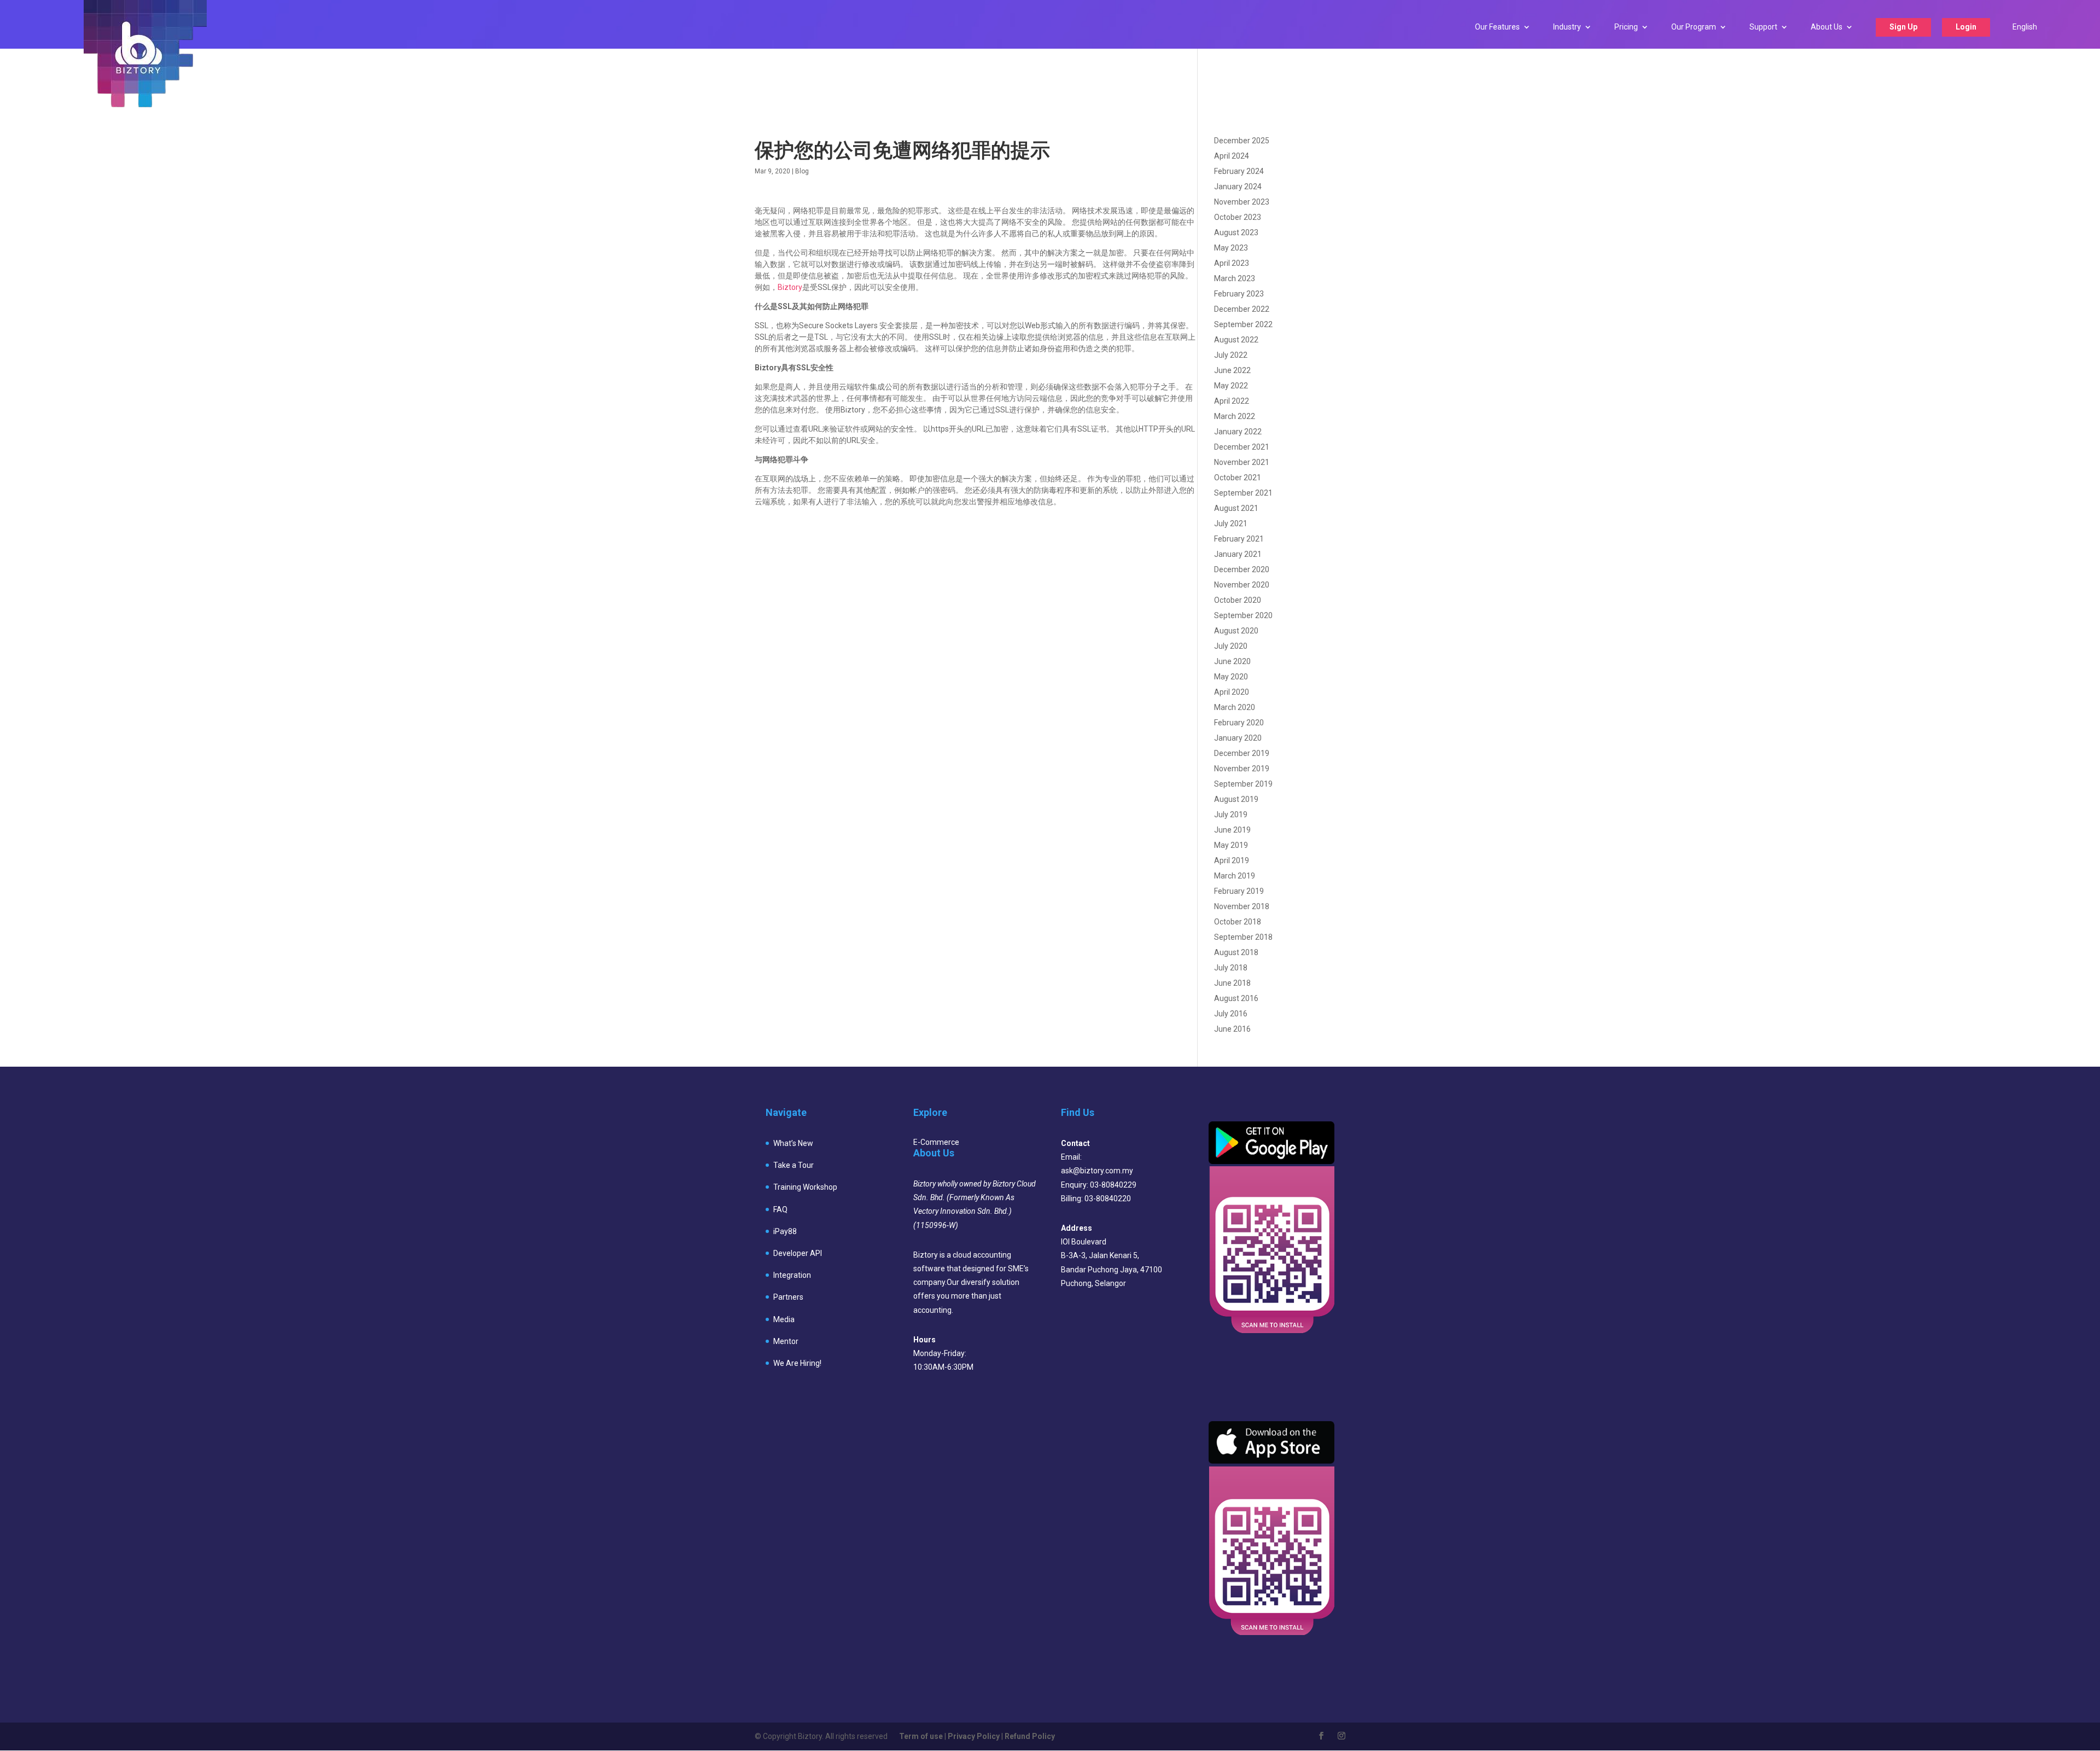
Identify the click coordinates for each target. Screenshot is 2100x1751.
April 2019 (1232, 860)
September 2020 (1243, 615)
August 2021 (1236, 508)
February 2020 (1239, 723)
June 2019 (1232, 830)
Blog (802, 171)
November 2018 (1242, 906)
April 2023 (1232, 263)
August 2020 (1236, 631)
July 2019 (1231, 815)
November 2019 (1242, 769)
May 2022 (1231, 386)
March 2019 (1235, 876)
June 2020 (1232, 661)
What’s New (793, 1143)
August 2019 (1236, 799)
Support (1763, 27)
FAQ (780, 1209)
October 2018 (1238, 922)
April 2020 (1232, 692)
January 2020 (1238, 738)
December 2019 (1242, 753)
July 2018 (1231, 968)
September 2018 (1243, 937)
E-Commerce (936, 1142)
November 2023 (1242, 202)
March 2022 (1235, 416)
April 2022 (1232, 401)
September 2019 (1243, 784)
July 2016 (1231, 1014)
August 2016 (1236, 998)
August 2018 (1236, 952)
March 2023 (1235, 278)
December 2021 (1242, 447)
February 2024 (1239, 171)
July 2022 (1231, 355)
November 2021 (1242, 462)
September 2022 (1243, 324)
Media (784, 1319)
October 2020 (1238, 600)
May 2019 (1231, 845)
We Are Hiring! (797, 1363)
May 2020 (1231, 677)
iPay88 (785, 1231)
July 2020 (1231, 646)
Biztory (790, 287)
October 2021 (1238, 478)
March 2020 (1235, 707)
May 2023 (1231, 248)
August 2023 (1236, 232)
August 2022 (1236, 340)
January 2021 (1238, 554)
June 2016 (1232, 1029)
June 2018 (1232, 983)
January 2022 (1238, 432)
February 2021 (1239, 539)
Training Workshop (805, 1187)
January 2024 (1238, 187)
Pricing (1626, 27)
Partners (788, 1297)
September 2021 (1243, 493)
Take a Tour (794, 1165)
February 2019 (1239, 891)
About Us (1827, 27)
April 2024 (1232, 156)
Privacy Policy (974, 1736)
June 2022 (1232, 370)
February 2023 (1239, 294)
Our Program (1694, 27)
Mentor (786, 1341)
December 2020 (1242, 569)
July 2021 (1231, 523)
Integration (792, 1275)
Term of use (921, 1736)
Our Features (1497, 27)
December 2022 (1242, 309)
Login (1966, 27)
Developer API (798, 1253)
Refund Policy (1030, 1736)
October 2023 (1238, 217)
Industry (1567, 27)
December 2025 (1242, 141)
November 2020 (1242, 585)
